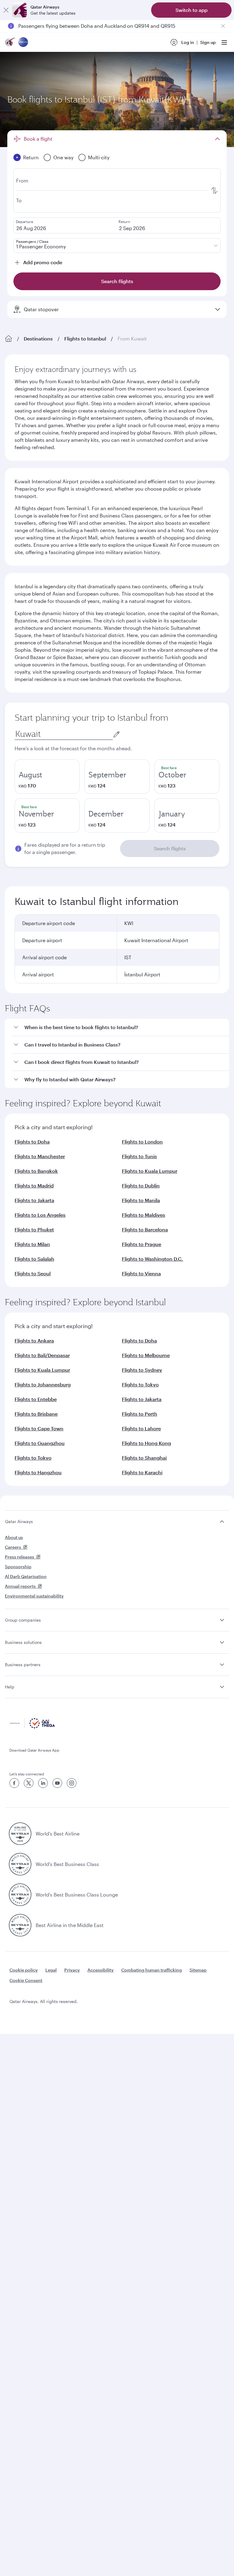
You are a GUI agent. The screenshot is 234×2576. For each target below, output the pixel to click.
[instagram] (72, 1783)
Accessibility (101, 1970)
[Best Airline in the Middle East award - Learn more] (20, 1925)
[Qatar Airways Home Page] (10, 43)
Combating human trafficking (152, 1970)
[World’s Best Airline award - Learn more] (20, 1834)
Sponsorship (18, 1567)
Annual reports (20, 1586)
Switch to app (191, 10)
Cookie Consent (26, 1980)
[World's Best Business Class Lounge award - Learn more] (20, 1895)
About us (14, 1537)
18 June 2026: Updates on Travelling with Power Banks (81, 26)
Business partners (23, 1664)
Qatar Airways (19, 1521)
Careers (13, 1547)
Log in (188, 42)
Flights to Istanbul (85, 339)
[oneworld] (23, 43)
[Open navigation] (224, 42)
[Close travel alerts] (223, 26)
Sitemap (198, 1970)
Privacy (72, 1970)
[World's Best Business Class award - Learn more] (20, 1864)
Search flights (170, 848)
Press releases (19, 1557)
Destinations (38, 339)
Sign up (208, 42)
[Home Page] (9, 339)
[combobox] (64, 734)
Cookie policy (24, 1970)
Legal (51, 1970)
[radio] (47, 776)
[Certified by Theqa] (32, 1727)
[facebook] (14, 1783)
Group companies (23, 1620)
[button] (121, 1027)
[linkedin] (43, 1783)
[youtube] (57, 1783)
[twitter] (29, 1783)
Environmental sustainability (34, 1596)
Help (10, 1687)
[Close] (6, 10)
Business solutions (23, 1642)
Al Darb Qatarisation (26, 1576)
